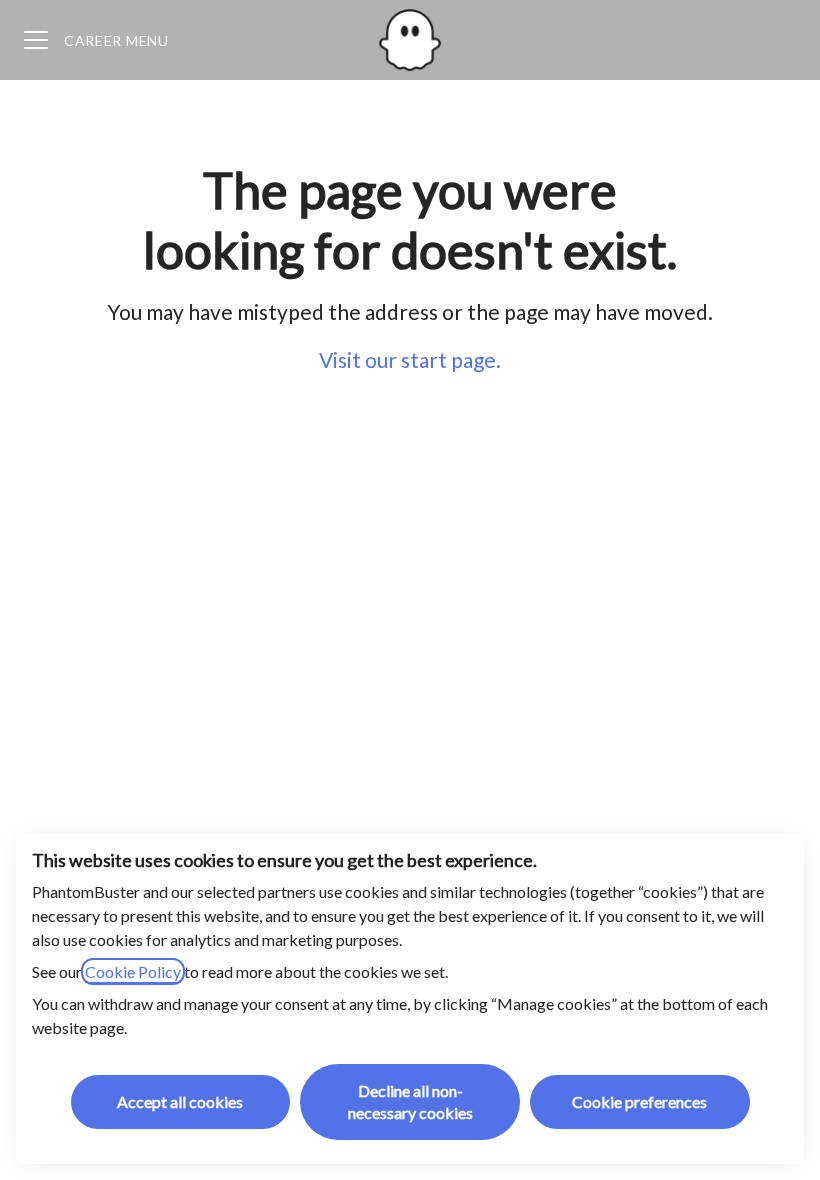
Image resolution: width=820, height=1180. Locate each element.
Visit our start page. (410, 359)
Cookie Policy (133, 971)
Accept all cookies (180, 1101)
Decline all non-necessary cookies (410, 1101)
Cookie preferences (639, 1101)
